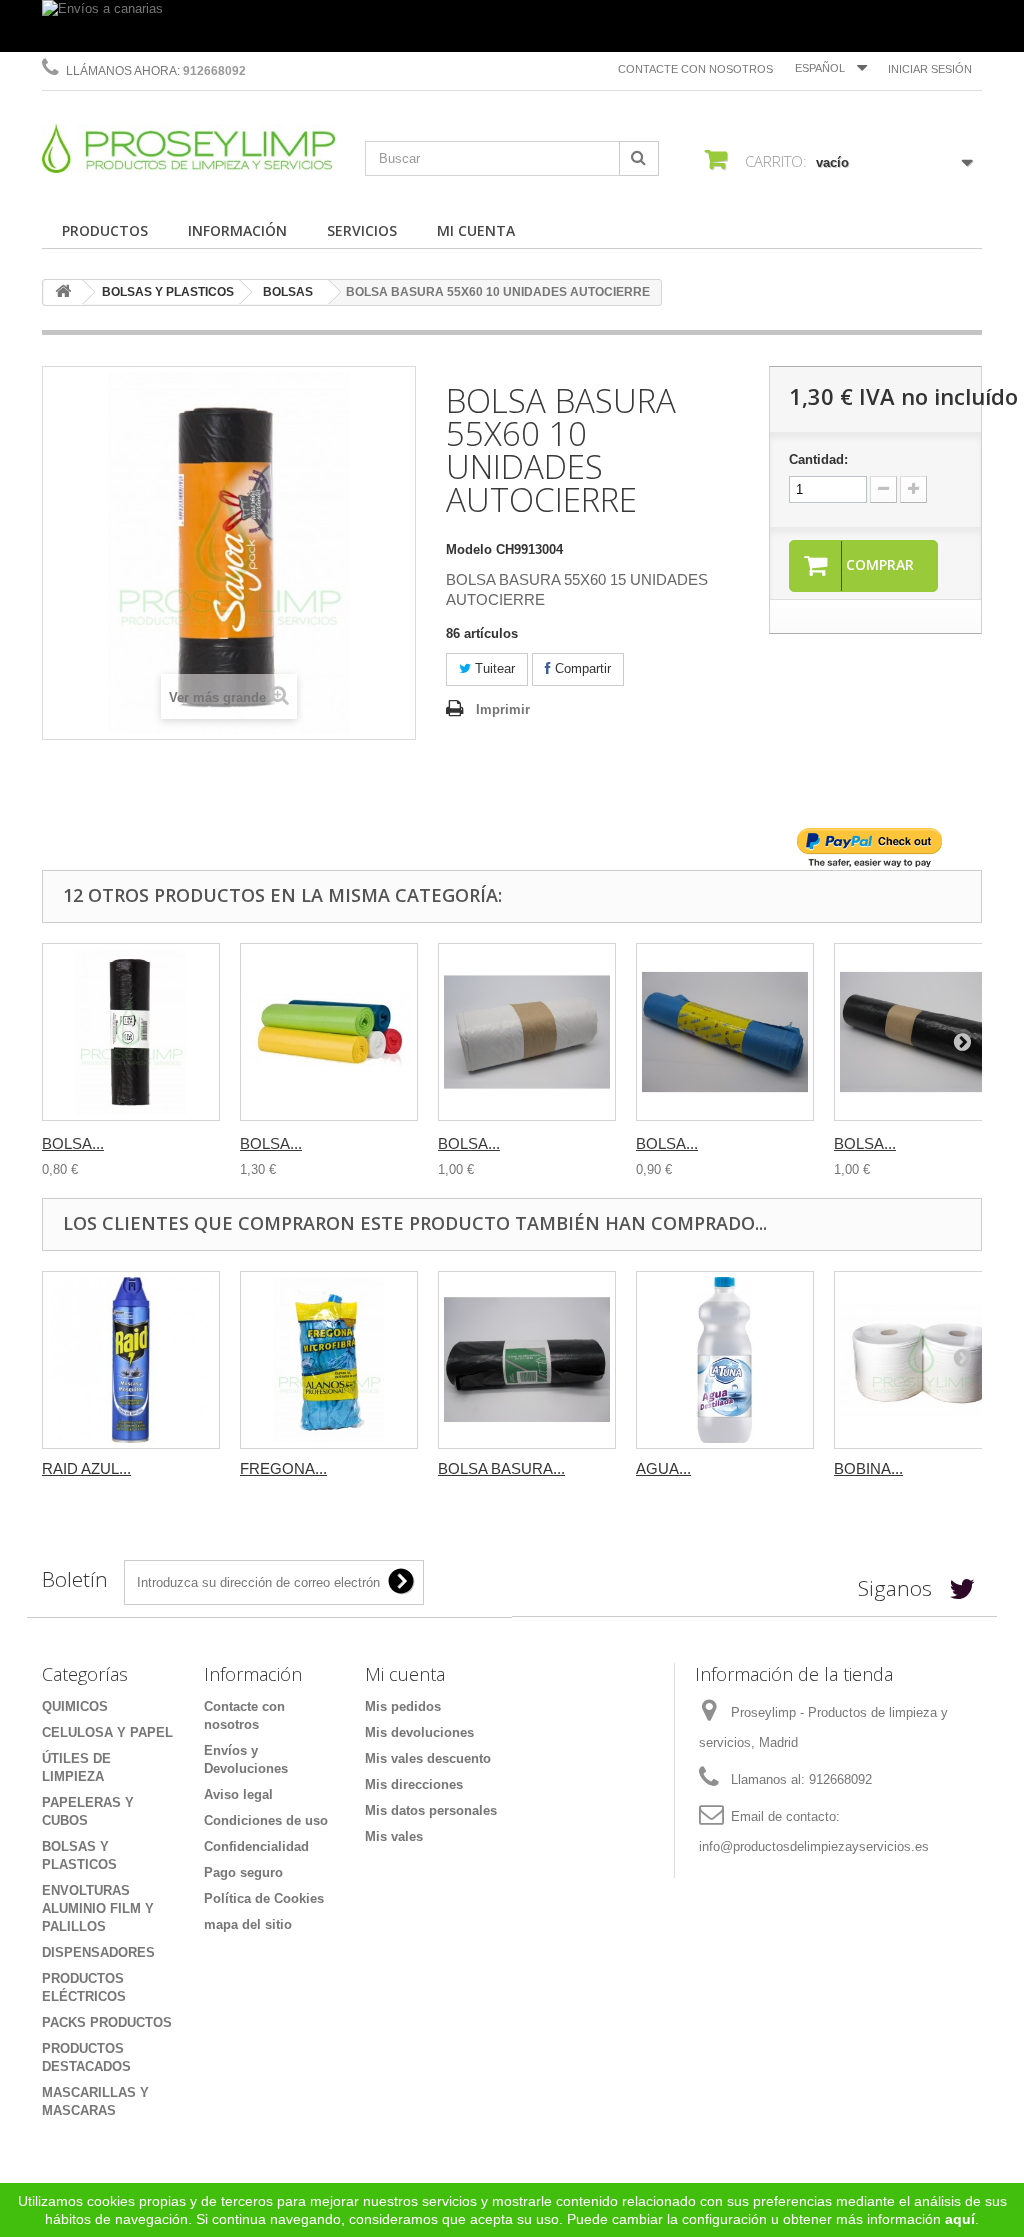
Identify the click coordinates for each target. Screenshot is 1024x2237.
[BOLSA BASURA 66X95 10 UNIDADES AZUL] (725, 1032)
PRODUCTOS (105, 230)
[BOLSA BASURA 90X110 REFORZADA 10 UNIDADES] (527, 1360)
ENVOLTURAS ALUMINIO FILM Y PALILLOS (98, 1908)
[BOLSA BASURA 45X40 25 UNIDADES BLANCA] (527, 1032)
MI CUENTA (476, 230)
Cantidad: (818, 459)
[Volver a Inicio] (63, 292)
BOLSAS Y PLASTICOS (168, 292)
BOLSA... (73, 1143)
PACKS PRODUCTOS (107, 2022)
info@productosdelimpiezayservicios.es (814, 1846)
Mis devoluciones (419, 1732)
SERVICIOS (362, 230)
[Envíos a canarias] (512, 26)
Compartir (581, 668)
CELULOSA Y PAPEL (107, 1732)
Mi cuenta (405, 1674)
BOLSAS (288, 292)
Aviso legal (238, 1794)
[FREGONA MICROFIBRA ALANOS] (329, 1360)
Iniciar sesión (930, 69)
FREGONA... (283, 1468)
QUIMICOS (75, 1706)
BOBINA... (868, 1468)
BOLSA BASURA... (501, 1468)
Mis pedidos (403, 1706)
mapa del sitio (248, 1924)
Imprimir (503, 709)
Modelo (469, 549)
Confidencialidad (256, 1846)
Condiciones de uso (266, 1820)
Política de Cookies (264, 1898)
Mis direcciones (414, 1784)
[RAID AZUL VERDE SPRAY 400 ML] (131, 1360)
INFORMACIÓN (237, 230)
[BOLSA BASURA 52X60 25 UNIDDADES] (131, 1032)
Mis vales (394, 1836)
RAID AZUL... (86, 1468)
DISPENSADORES (98, 1952)
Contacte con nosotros (695, 69)
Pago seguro (243, 1872)
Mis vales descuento (428, 1758)
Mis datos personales (431, 1810)
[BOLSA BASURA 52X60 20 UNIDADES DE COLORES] (329, 1032)
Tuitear (493, 668)
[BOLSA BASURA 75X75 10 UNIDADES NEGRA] (923, 1032)
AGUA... (663, 1468)
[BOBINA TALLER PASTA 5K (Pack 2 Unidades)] (923, 1360)
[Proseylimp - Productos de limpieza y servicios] (188, 148)
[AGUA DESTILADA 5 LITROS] (725, 1360)
